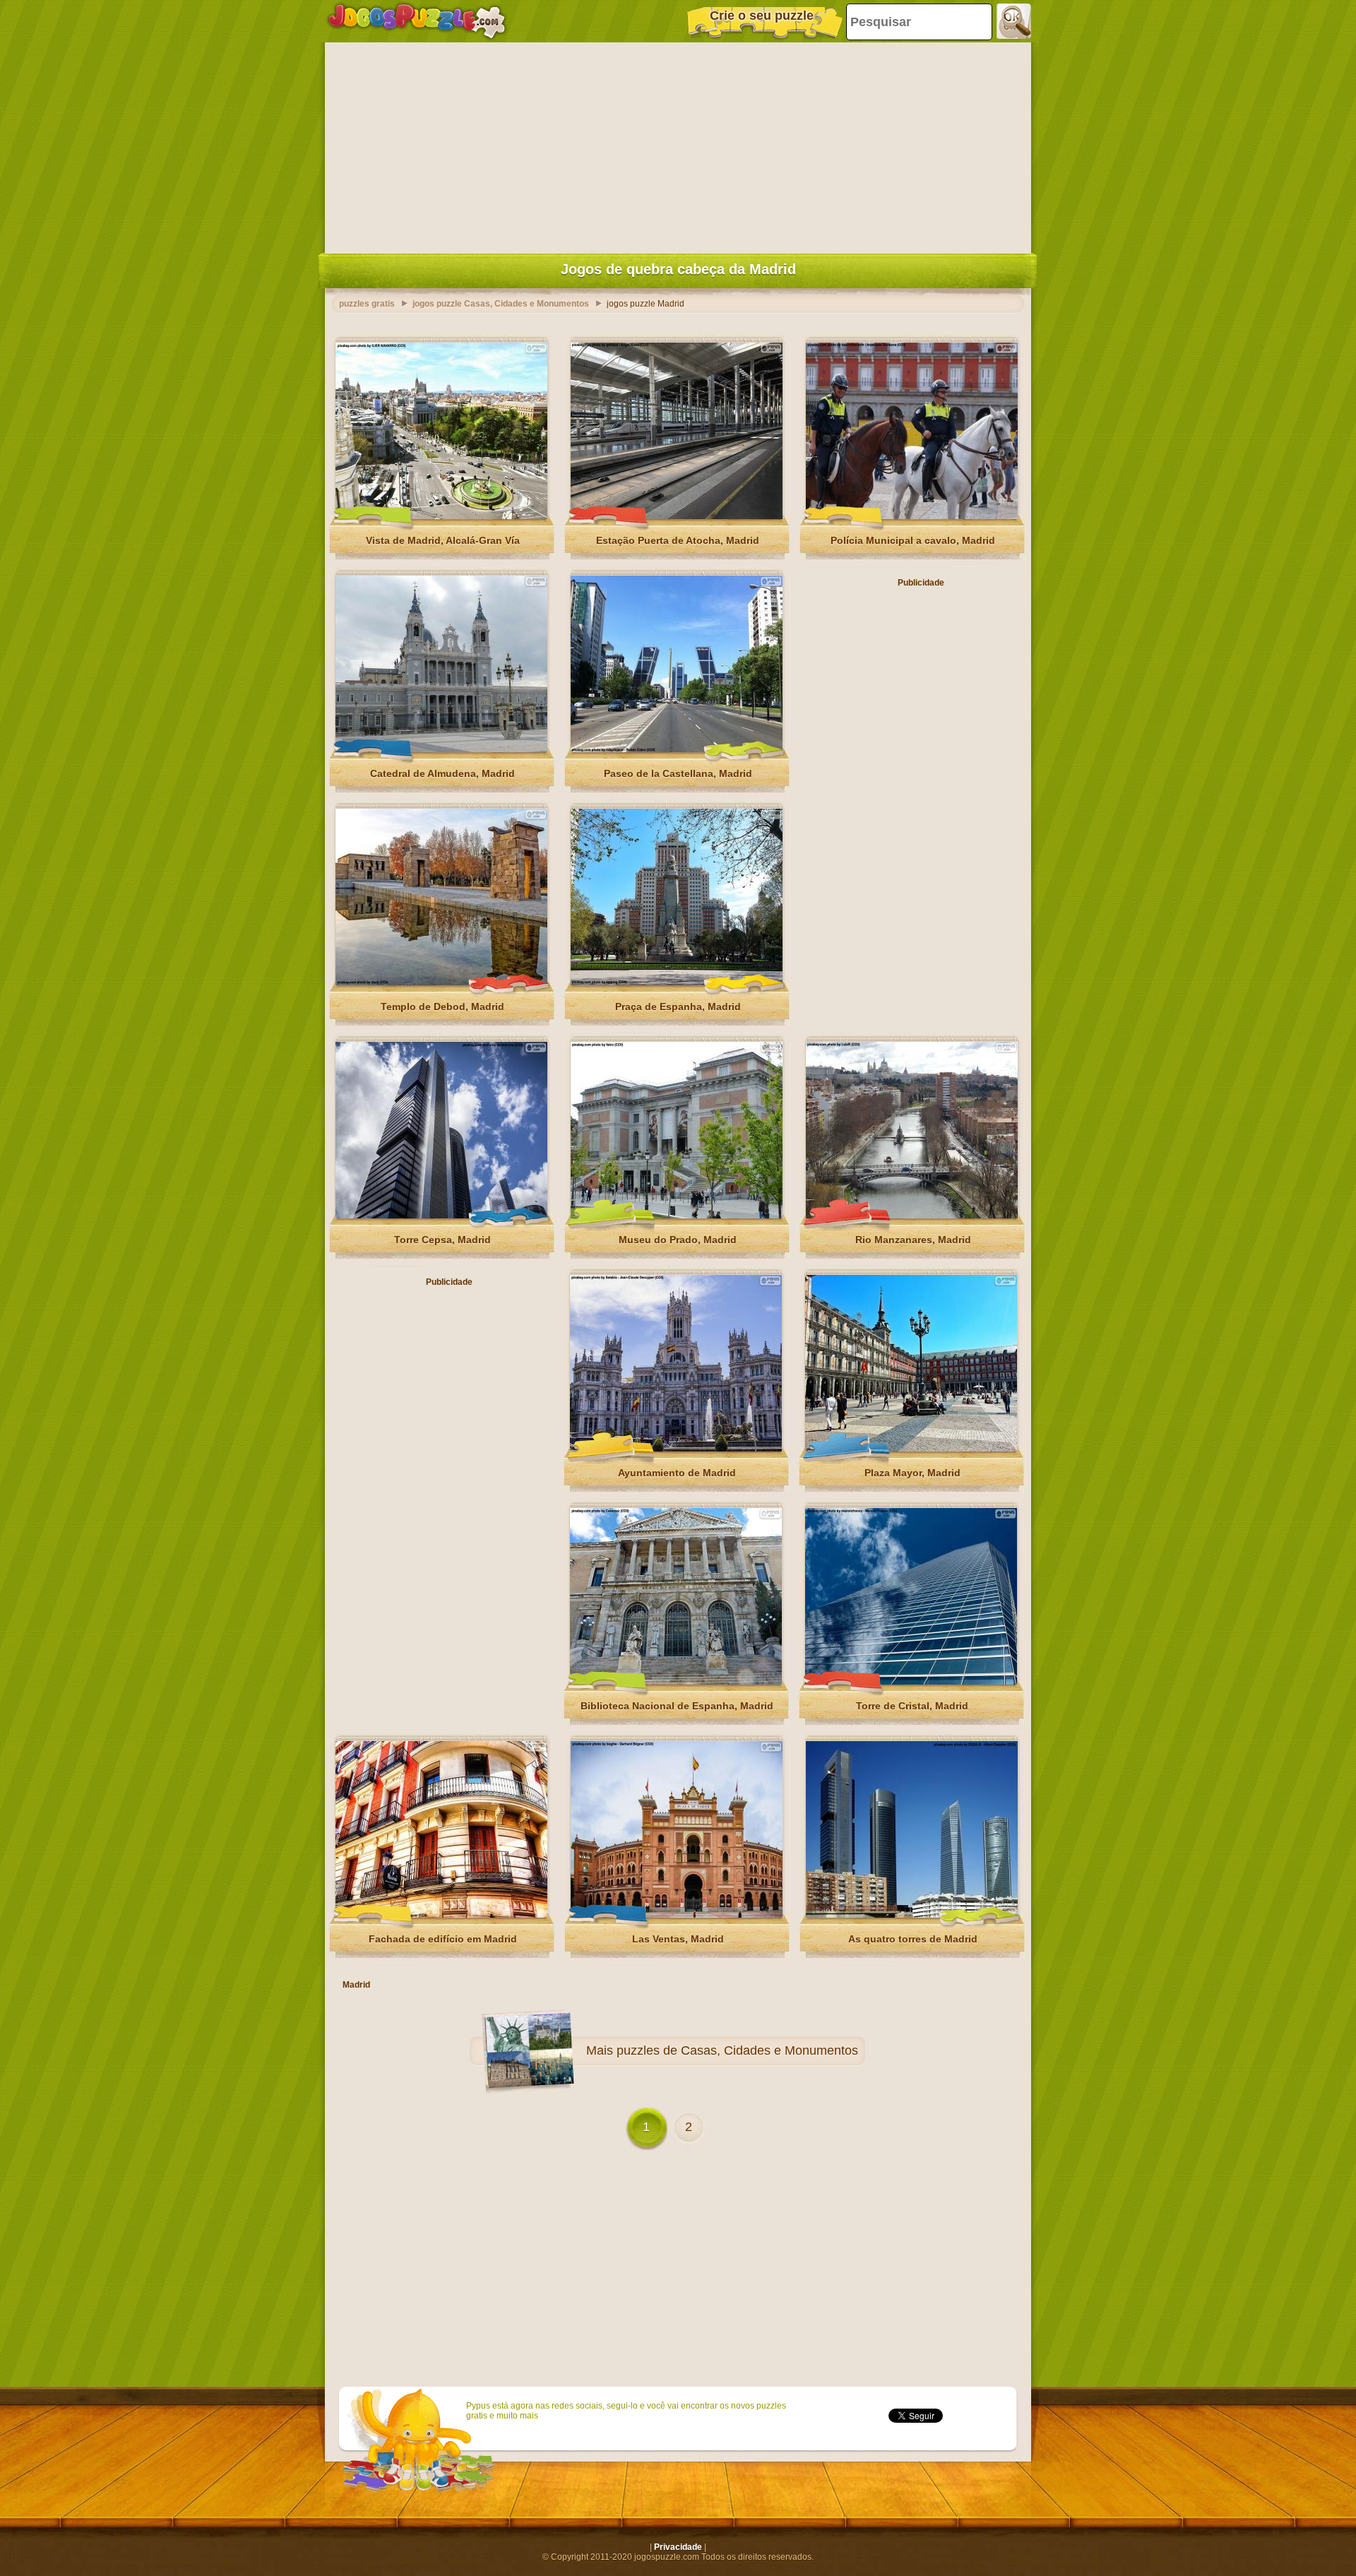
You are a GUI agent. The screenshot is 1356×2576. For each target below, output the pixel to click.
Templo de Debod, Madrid (442, 1007)
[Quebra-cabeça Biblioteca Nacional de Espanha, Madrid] (676, 1682)
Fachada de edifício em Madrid (443, 1939)
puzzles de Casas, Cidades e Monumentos (737, 2050)
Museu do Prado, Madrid (678, 1240)
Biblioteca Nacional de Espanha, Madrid (677, 1706)
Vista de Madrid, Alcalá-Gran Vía (443, 540)
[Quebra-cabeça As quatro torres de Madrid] (912, 1915)
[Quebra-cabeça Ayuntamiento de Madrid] (676, 1449)
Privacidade (678, 2547)
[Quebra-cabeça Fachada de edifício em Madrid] (441, 1915)
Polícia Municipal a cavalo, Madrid (913, 540)
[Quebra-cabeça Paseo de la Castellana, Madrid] (677, 749)
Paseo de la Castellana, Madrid (678, 773)
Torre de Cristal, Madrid (912, 1706)
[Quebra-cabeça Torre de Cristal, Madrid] (911, 1682)
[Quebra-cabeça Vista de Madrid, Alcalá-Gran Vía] (441, 516)
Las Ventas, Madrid (678, 1939)
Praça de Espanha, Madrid (678, 1007)
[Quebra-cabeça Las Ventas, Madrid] (677, 1915)
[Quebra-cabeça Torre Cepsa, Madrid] (441, 1216)
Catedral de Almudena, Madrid (442, 773)
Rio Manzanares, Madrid (913, 1240)
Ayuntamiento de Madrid (677, 1473)
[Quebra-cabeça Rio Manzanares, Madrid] (912, 1216)
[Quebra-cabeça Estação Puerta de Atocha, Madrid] (677, 516)
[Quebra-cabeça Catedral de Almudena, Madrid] (441, 749)
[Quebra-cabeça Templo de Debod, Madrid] (441, 983)
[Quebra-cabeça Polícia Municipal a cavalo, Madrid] (912, 516)
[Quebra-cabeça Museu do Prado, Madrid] (677, 1216)
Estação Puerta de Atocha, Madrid (678, 540)
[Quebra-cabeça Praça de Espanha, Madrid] (677, 983)
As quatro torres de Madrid (913, 1939)
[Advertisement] (678, 145)
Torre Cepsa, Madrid (442, 1240)
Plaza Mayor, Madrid (912, 1473)
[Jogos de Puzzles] (417, 21)
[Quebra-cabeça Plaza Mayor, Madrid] (911, 1449)
